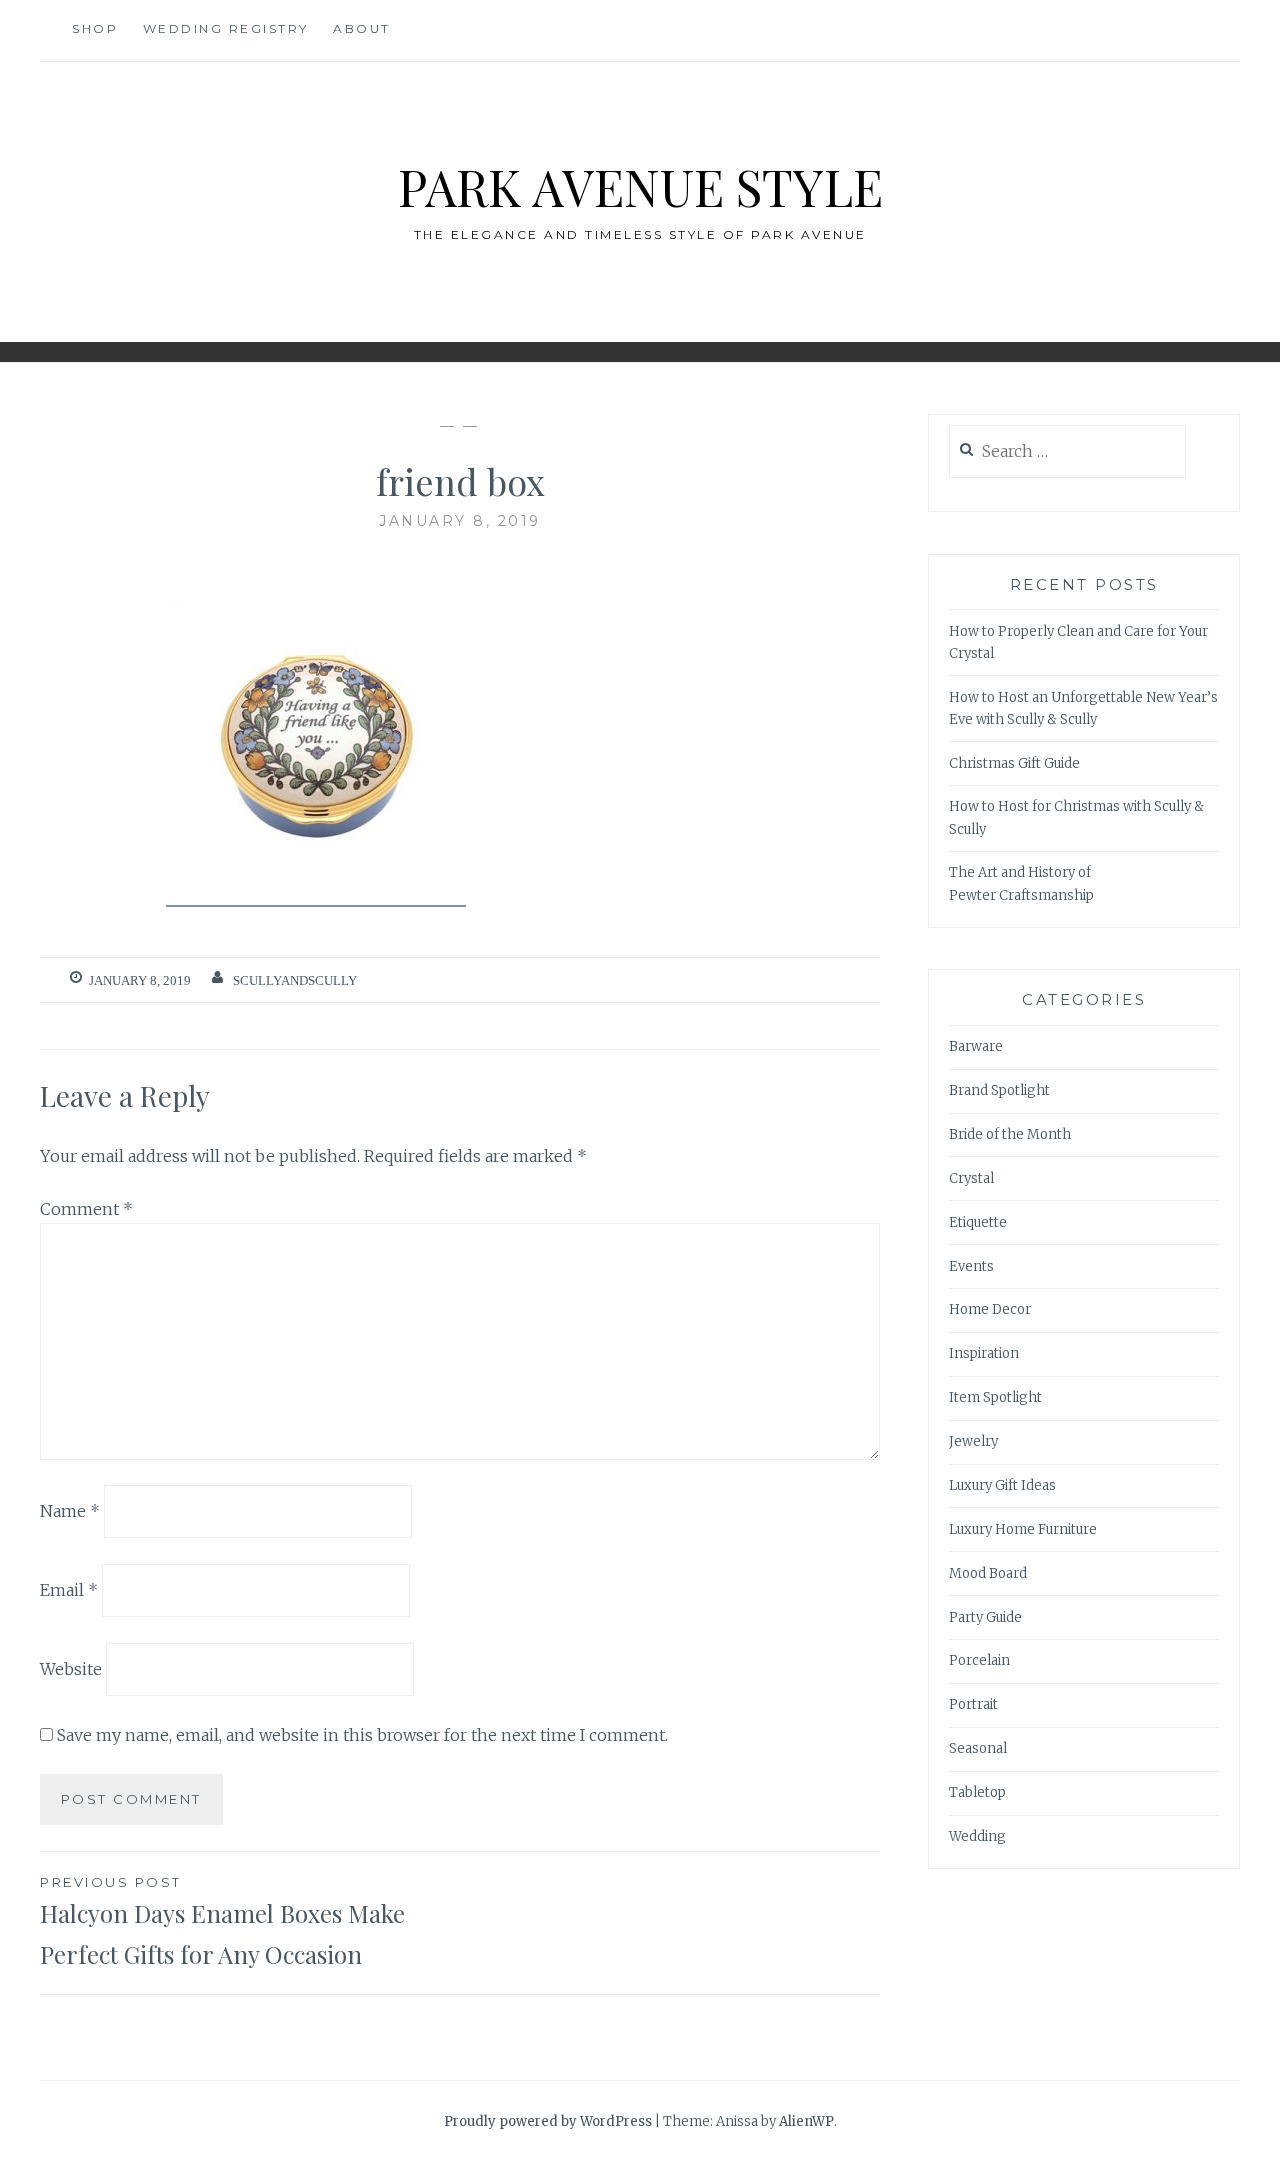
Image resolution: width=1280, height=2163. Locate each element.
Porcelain (979, 1660)
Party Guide (985, 1617)
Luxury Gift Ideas (1002, 1485)
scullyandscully (295, 980)
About (362, 28)
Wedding (977, 1836)
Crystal (971, 1178)
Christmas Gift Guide (1014, 763)
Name (70, 1511)
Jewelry (973, 1441)
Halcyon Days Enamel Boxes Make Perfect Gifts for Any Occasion (222, 1922)
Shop (95, 28)
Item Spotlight (995, 1397)
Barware (976, 1046)
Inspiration (984, 1353)
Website (71, 1669)
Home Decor (990, 1309)
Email (69, 1590)
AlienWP (806, 2121)
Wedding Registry (226, 28)
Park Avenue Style (640, 186)
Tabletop (977, 1792)
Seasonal (978, 1748)
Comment (86, 1209)
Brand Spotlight (999, 1090)
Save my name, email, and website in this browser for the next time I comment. (362, 1735)
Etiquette (978, 1222)
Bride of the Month (1010, 1134)
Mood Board (988, 1573)
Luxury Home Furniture (1023, 1529)
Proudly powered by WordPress (548, 2121)
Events (971, 1266)
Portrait (973, 1704)
